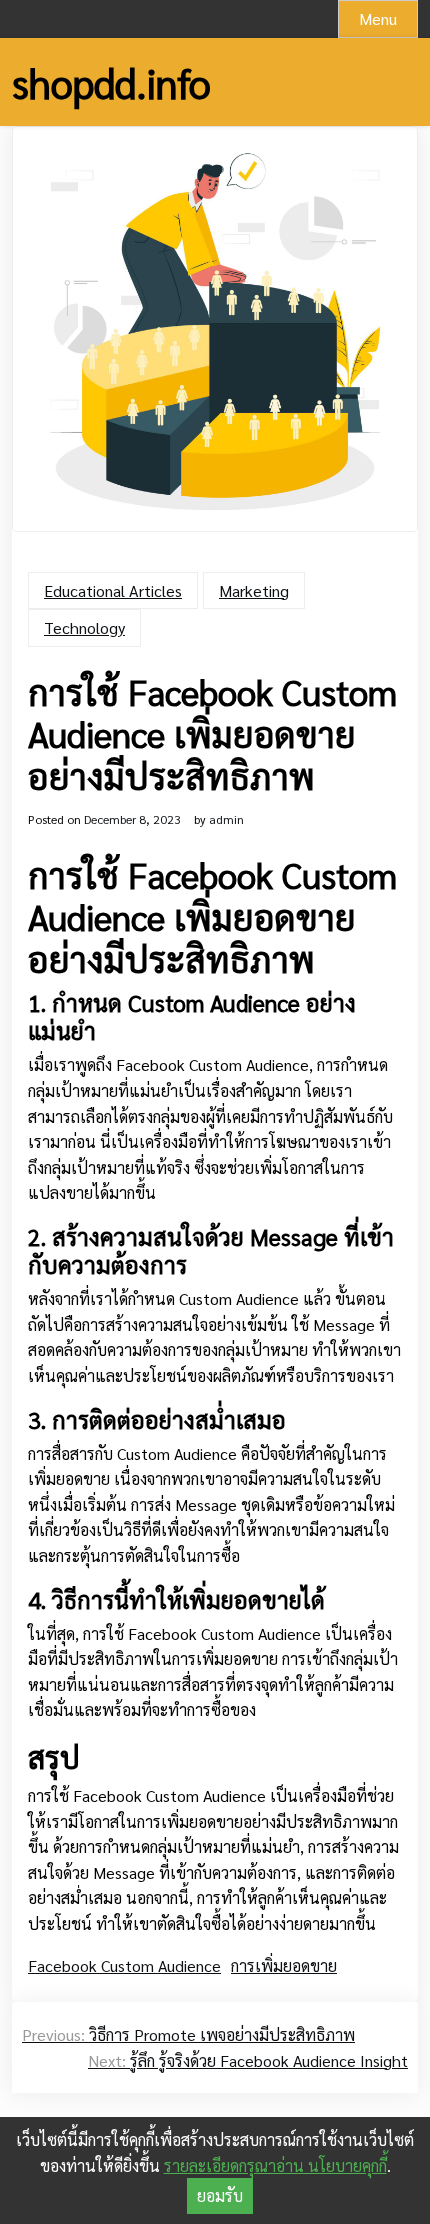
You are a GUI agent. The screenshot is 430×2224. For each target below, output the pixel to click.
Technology (84, 627)
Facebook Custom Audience (124, 1965)
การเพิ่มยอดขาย (284, 1965)
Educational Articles (113, 590)
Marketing (254, 590)
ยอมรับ (220, 2195)
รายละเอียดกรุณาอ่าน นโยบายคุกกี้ (275, 2165)
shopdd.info (111, 82)
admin (226, 819)
